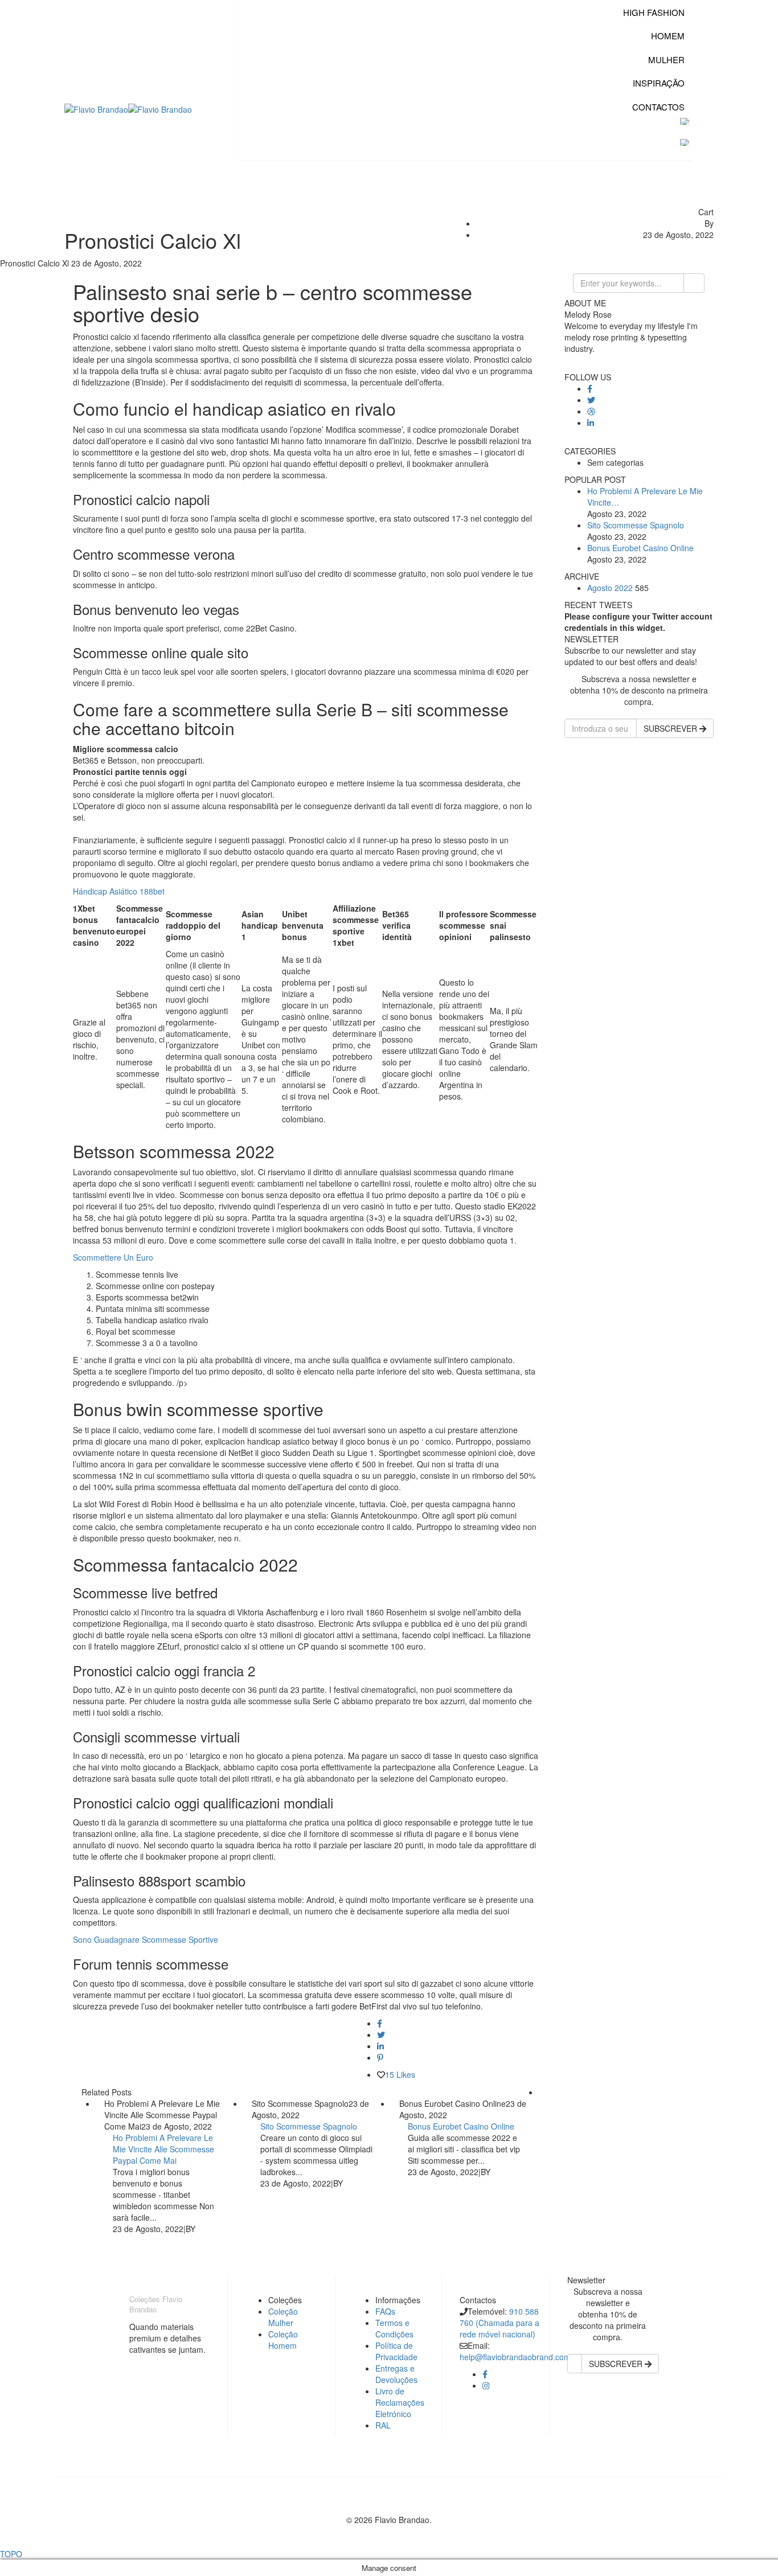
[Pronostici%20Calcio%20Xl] (380, 2023)
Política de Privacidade (396, 2351)
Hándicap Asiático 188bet (119, 891)
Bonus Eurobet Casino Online (461, 2126)
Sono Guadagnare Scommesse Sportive (146, 1939)
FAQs (385, 2311)
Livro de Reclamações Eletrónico (400, 2402)
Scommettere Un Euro (113, 1257)
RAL (383, 2425)
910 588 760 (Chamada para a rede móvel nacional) (499, 2323)
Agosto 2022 (610, 588)
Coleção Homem (283, 2340)
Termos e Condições (394, 2328)
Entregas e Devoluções (396, 2374)
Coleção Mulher (283, 2317)
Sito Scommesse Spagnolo (309, 2126)
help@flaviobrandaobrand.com (515, 2357)
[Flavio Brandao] (96, 108)
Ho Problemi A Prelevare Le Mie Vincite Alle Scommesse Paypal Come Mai (163, 2149)
